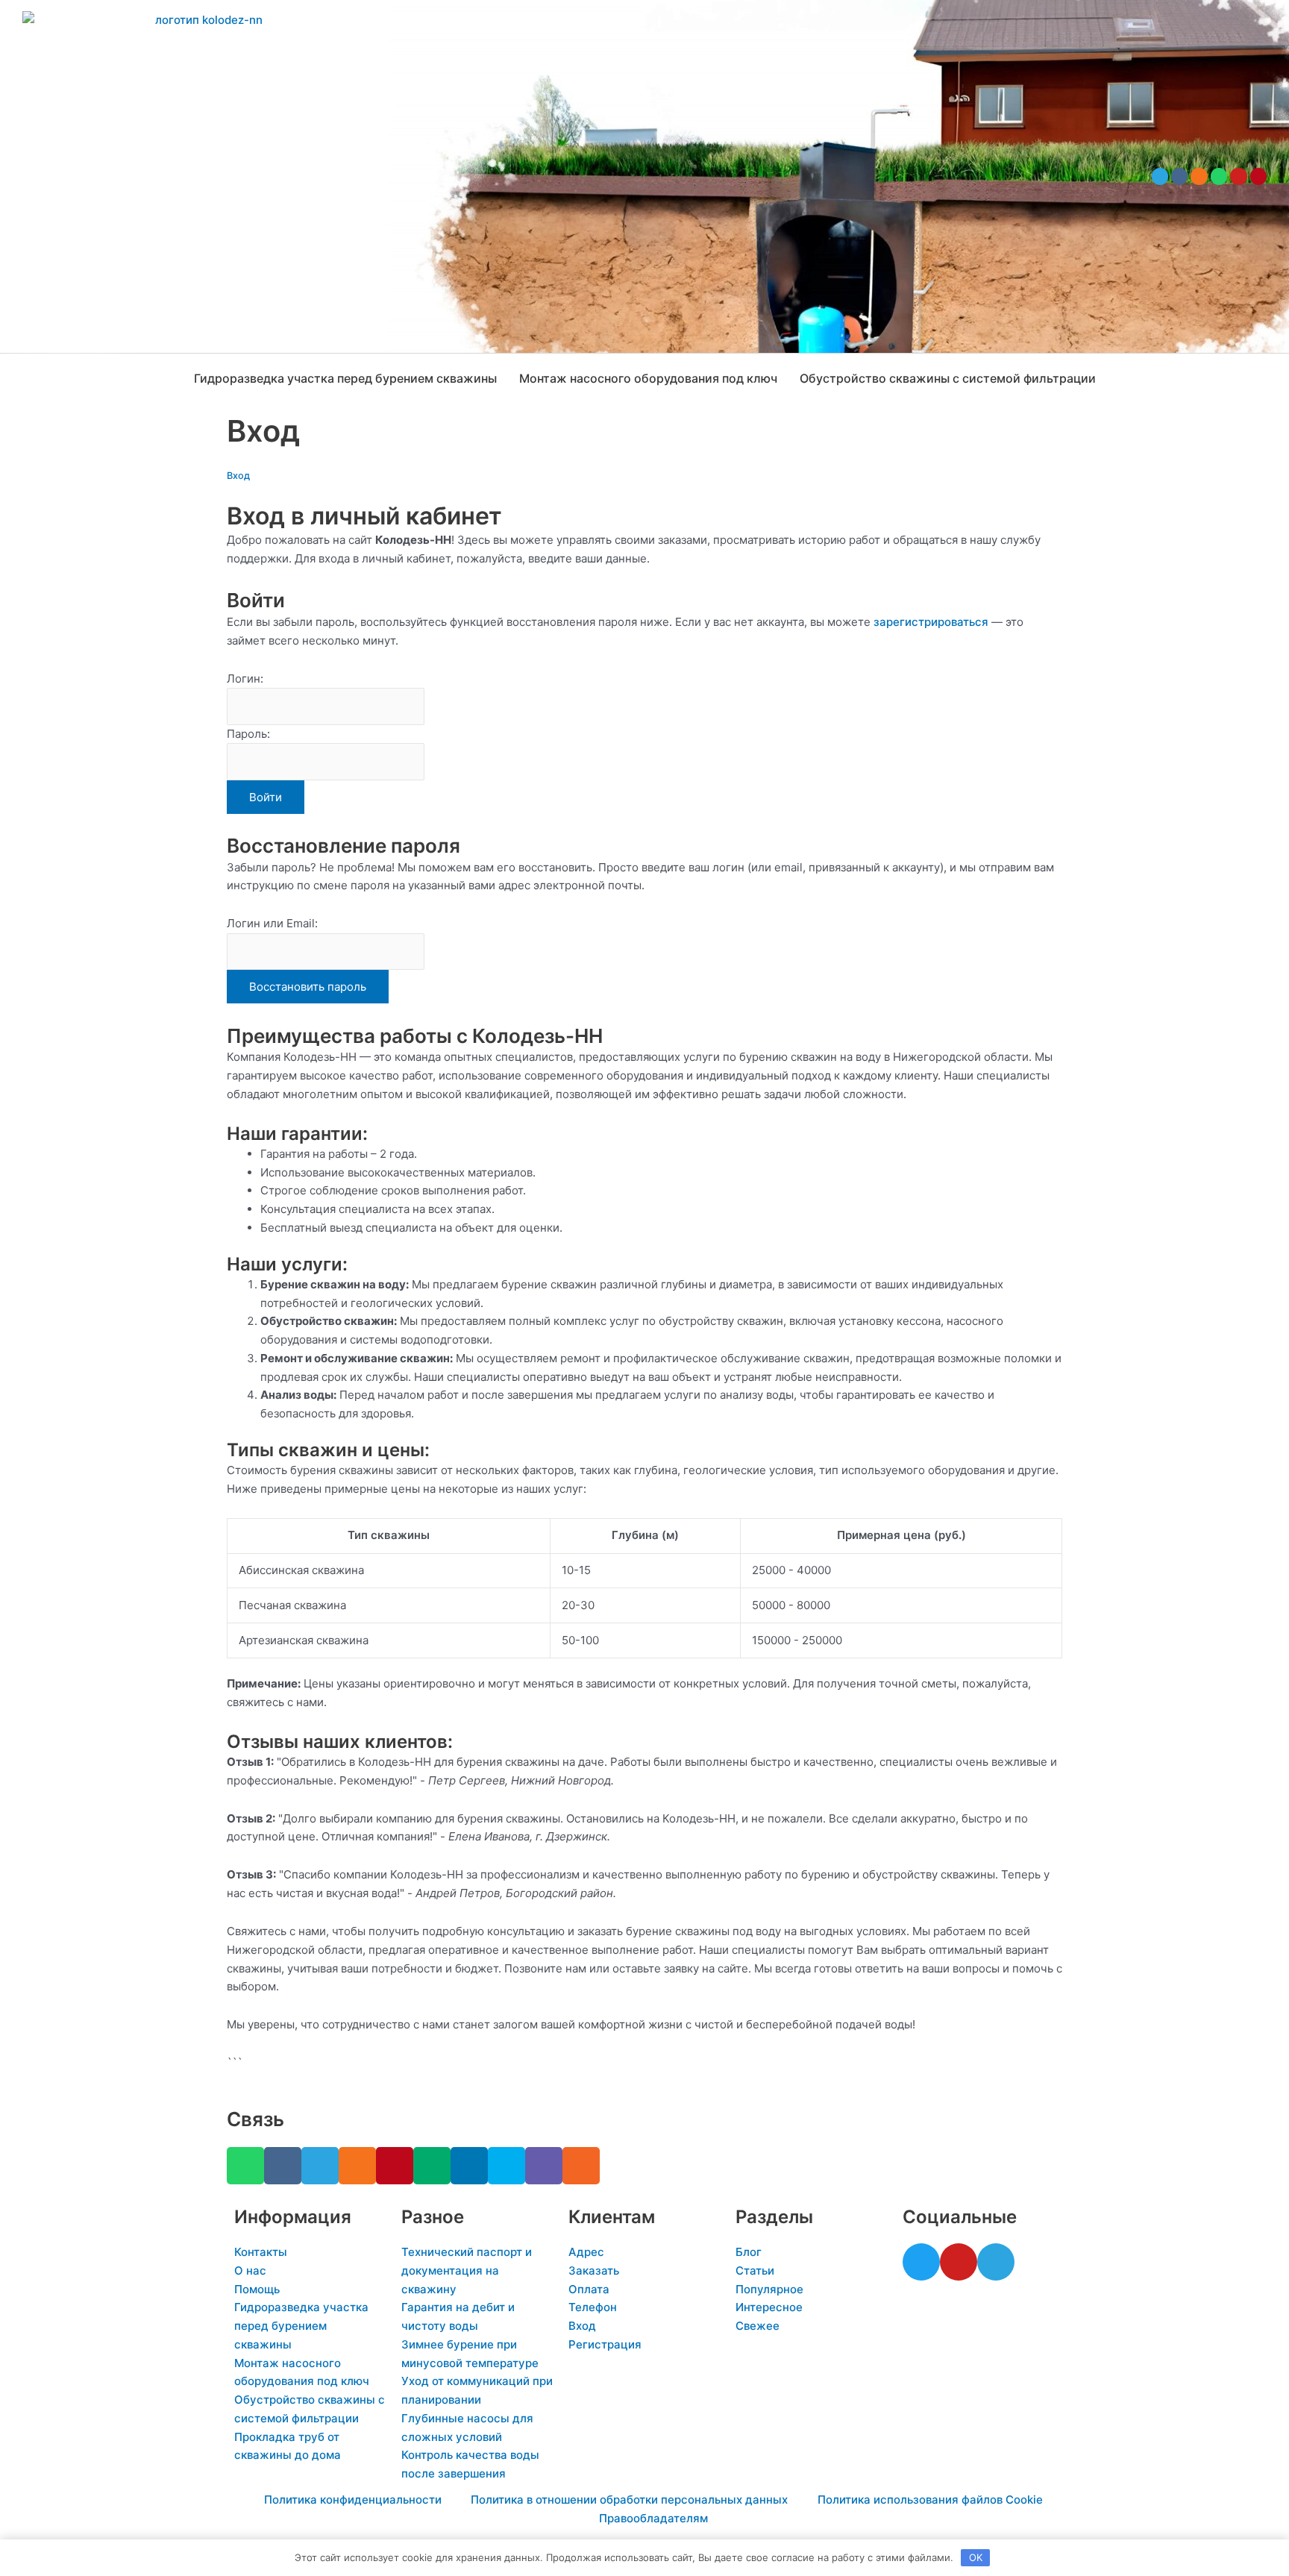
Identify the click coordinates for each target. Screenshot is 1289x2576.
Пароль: (248, 734)
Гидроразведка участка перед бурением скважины (345, 378)
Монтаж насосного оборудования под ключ (648, 378)
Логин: (245, 679)
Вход (238, 476)
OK (976, 2557)
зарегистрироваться (931, 622)
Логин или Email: (272, 923)
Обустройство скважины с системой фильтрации (948, 378)
